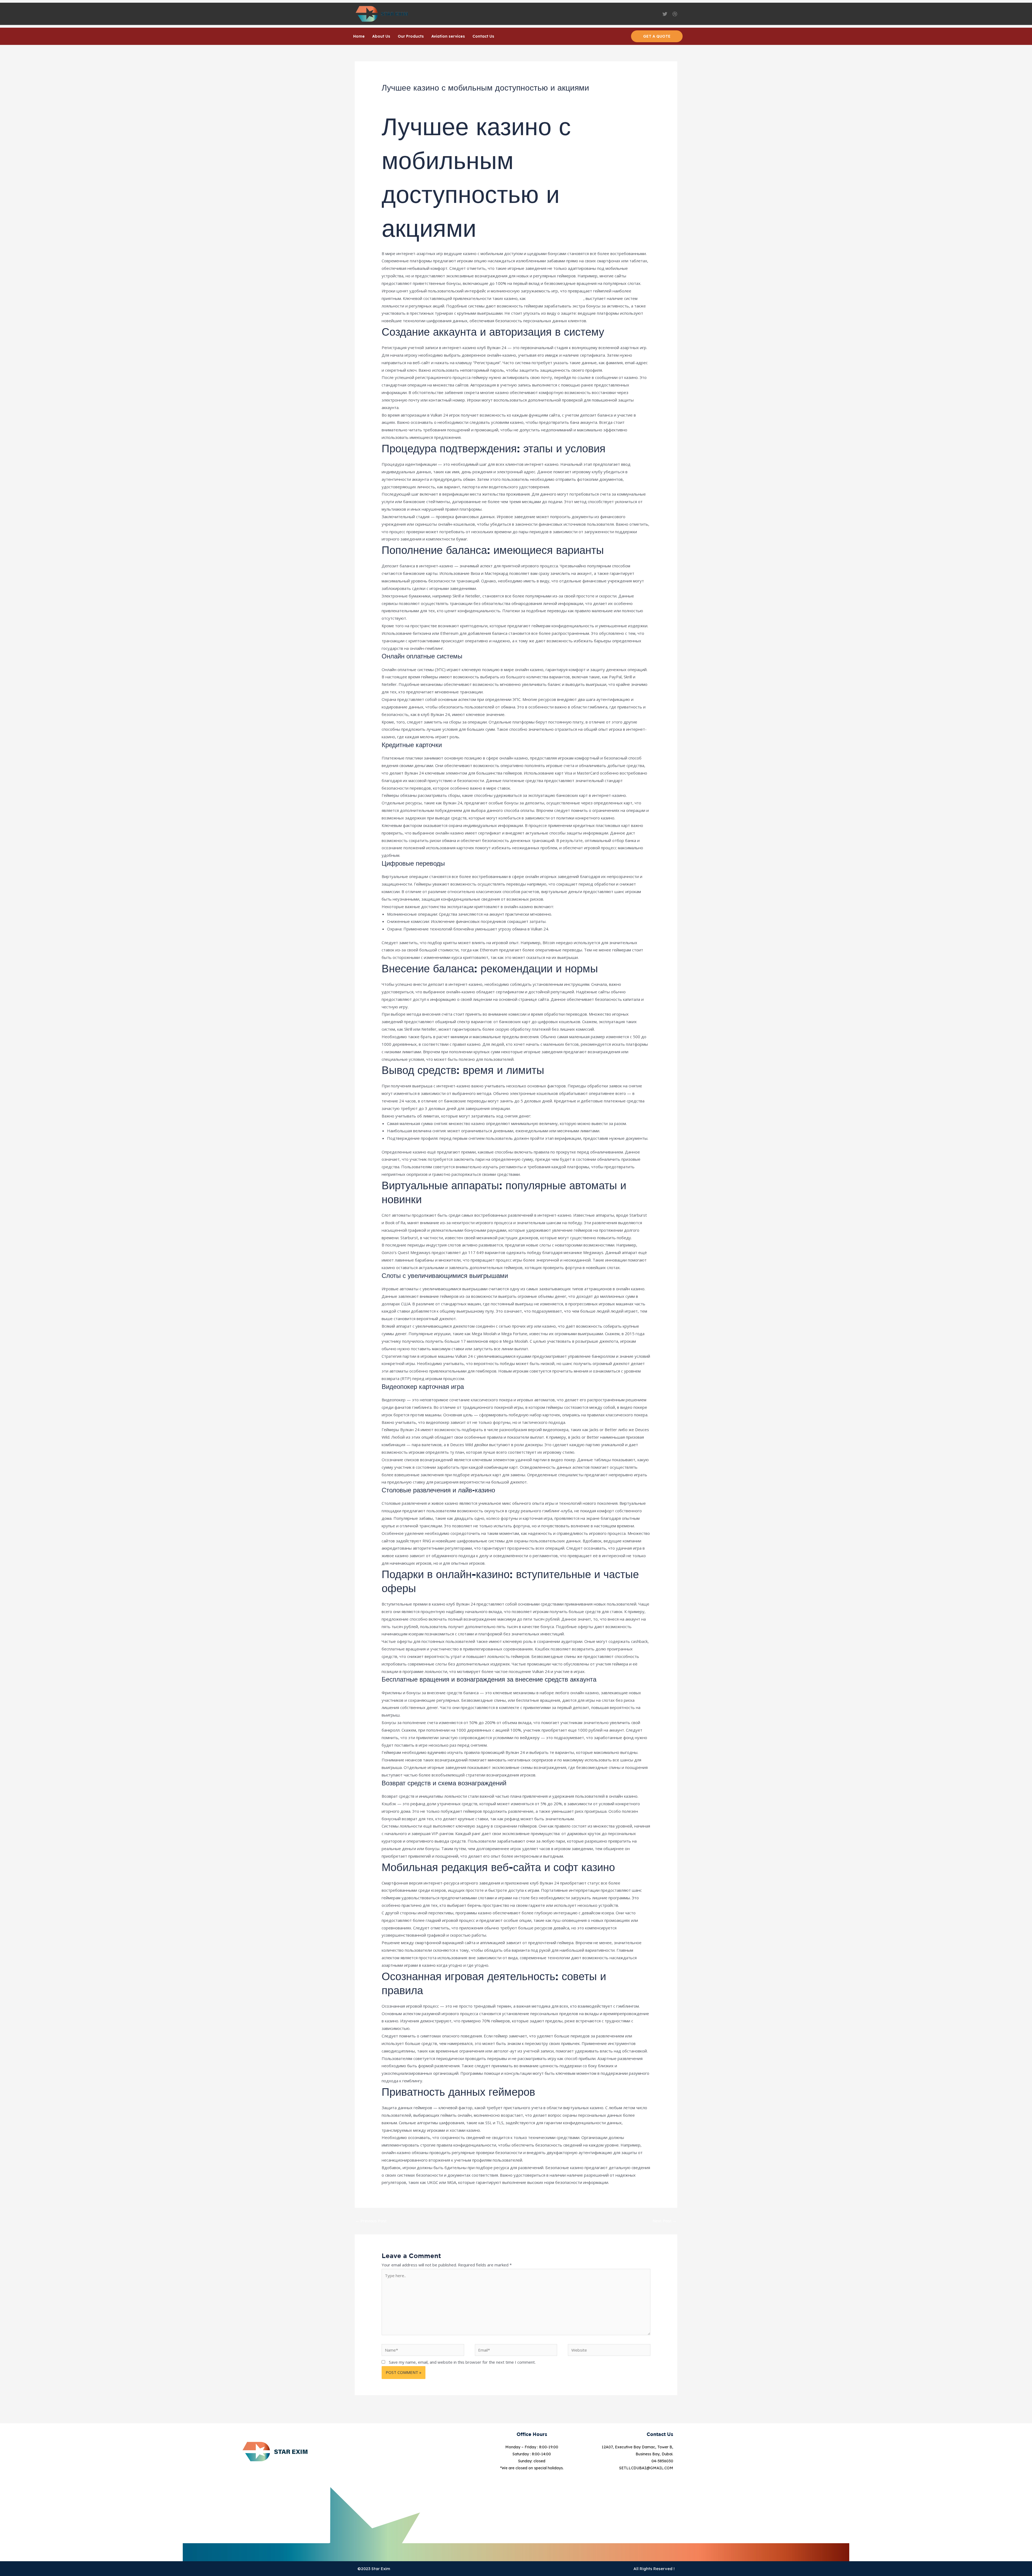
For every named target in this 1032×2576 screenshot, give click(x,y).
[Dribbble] (675, 14)
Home (359, 36)
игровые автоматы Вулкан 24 (555, 298)
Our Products (411, 36)
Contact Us (483, 36)
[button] (657, 36)
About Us (381, 36)
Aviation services (448, 36)
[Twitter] (665, 14)
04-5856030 (662, 2461)
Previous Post (371, 2221)
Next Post (665, 2221)
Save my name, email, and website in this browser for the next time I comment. (462, 2362)
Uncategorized (433, 98)
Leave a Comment (398, 98)
